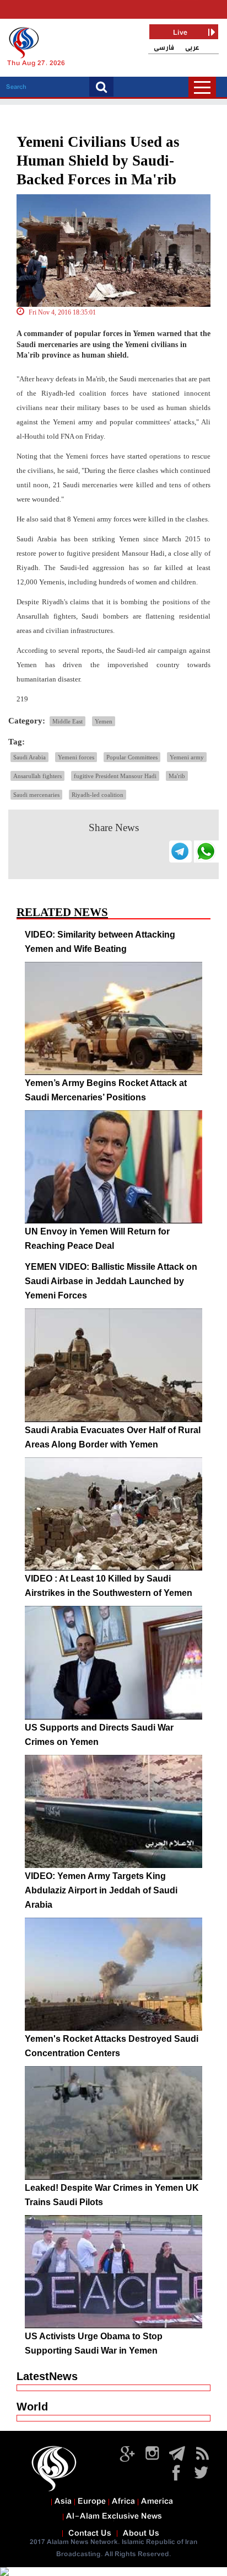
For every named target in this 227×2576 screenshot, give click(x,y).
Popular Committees (132, 757)
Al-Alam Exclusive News (114, 2516)
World (32, 2407)
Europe (92, 2502)
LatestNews (47, 2376)
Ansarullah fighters (37, 776)
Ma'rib (177, 776)
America (157, 2502)
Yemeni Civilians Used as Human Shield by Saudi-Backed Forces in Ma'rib (98, 161)
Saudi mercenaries (36, 795)
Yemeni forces (76, 757)
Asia (63, 2502)
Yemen (104, 721)
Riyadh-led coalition (98, 795)
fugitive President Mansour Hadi (115, 776)
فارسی (164, 48)
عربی (192, 48)
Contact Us (90, 2534)
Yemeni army (187, 757)
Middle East (67, 721)
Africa (123, 2502)
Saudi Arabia (29, 757)
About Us (141, 2534)
